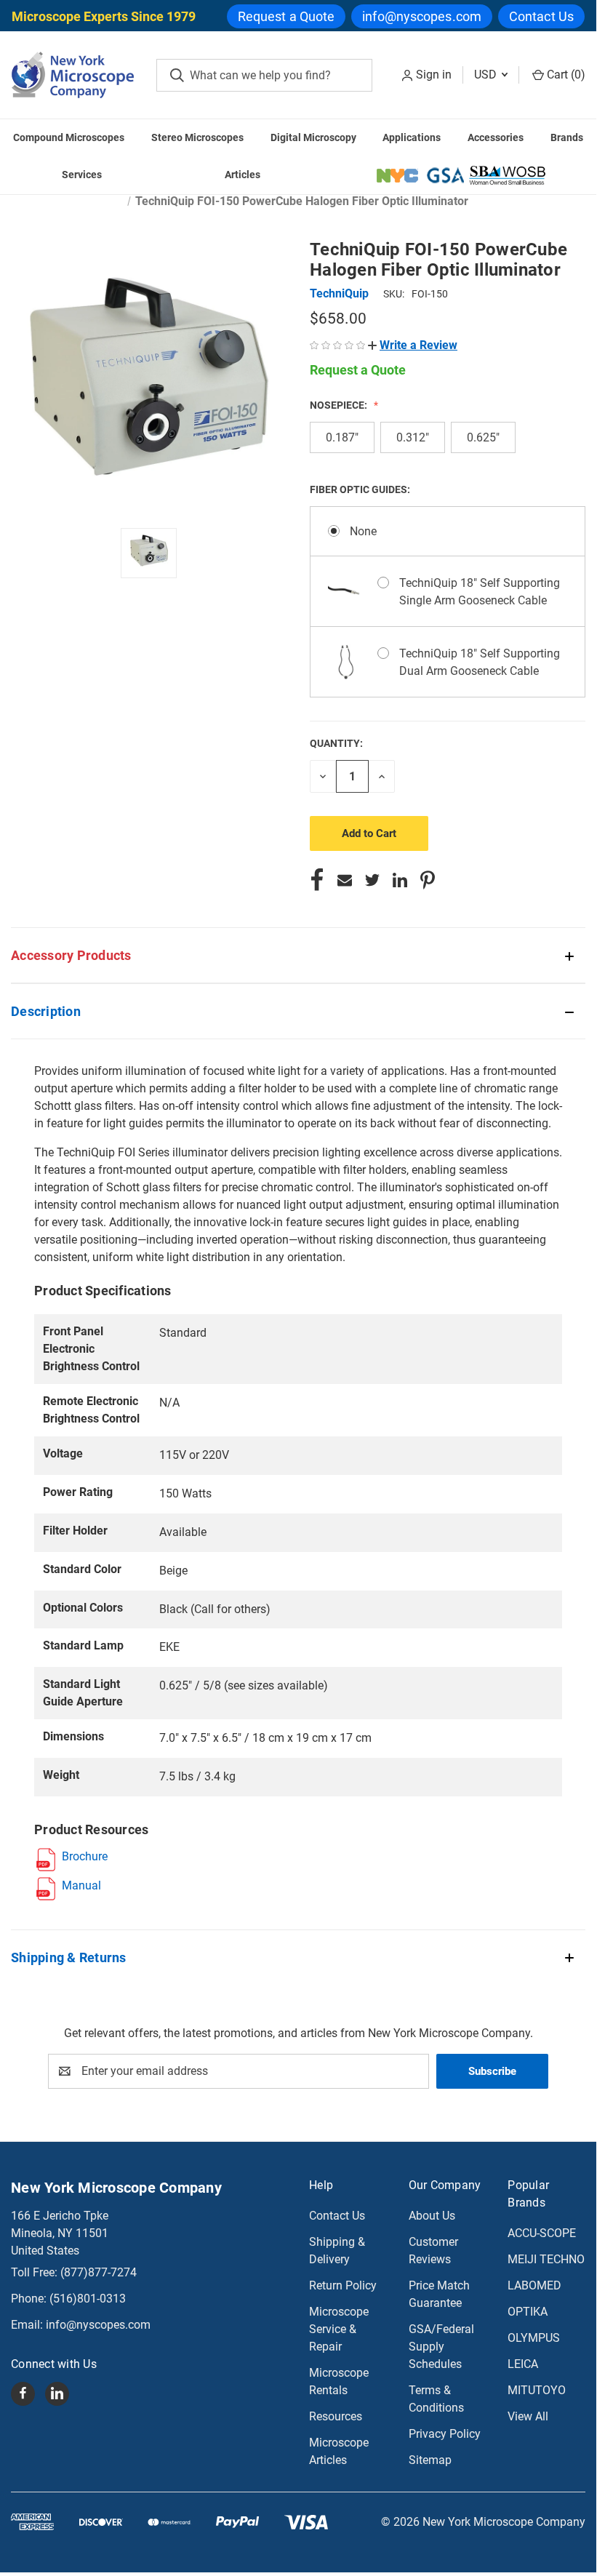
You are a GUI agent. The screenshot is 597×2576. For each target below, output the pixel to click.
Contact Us (541, 16)
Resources (336, 2416)
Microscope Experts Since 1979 (104, 16)
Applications (412, 137)
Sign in (434, 75)
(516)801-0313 (88, 2299)
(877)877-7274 (99, 2272)
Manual (81, 1885)
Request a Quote (287, 16)
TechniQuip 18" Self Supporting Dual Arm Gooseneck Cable (480, 662)
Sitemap (430, 2460)
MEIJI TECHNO (546, 2259)
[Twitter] (372, 880)
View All (528, 2416)
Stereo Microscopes (197, 137)
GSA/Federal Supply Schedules (441, 2347)
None (363, 531)
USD (487, 75)
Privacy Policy (445, 2434)
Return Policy (343, 2285)
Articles (243, 175)
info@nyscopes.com (422, 16)
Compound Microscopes (69, 137)
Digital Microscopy (313, 137)
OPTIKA (528, 2312)
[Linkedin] (400, 880)
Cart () (565, 75)
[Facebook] (317, 880)
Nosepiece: (340, 405)
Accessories (496, 137)
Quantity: (336, 743)
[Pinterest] (428, 880)
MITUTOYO (537, 2390)
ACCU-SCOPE (542, 2233)
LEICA (523, 2364)
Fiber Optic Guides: (361, 489)
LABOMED (534, 2285)
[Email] (345, 880)
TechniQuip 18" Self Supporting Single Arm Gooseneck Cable (480, 592)
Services (82, 175)
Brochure (85, 1856)
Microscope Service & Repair (339, 2329)
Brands (567, 137)
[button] (413, 345)
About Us (432, 2216)
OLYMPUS (534, 2338)
